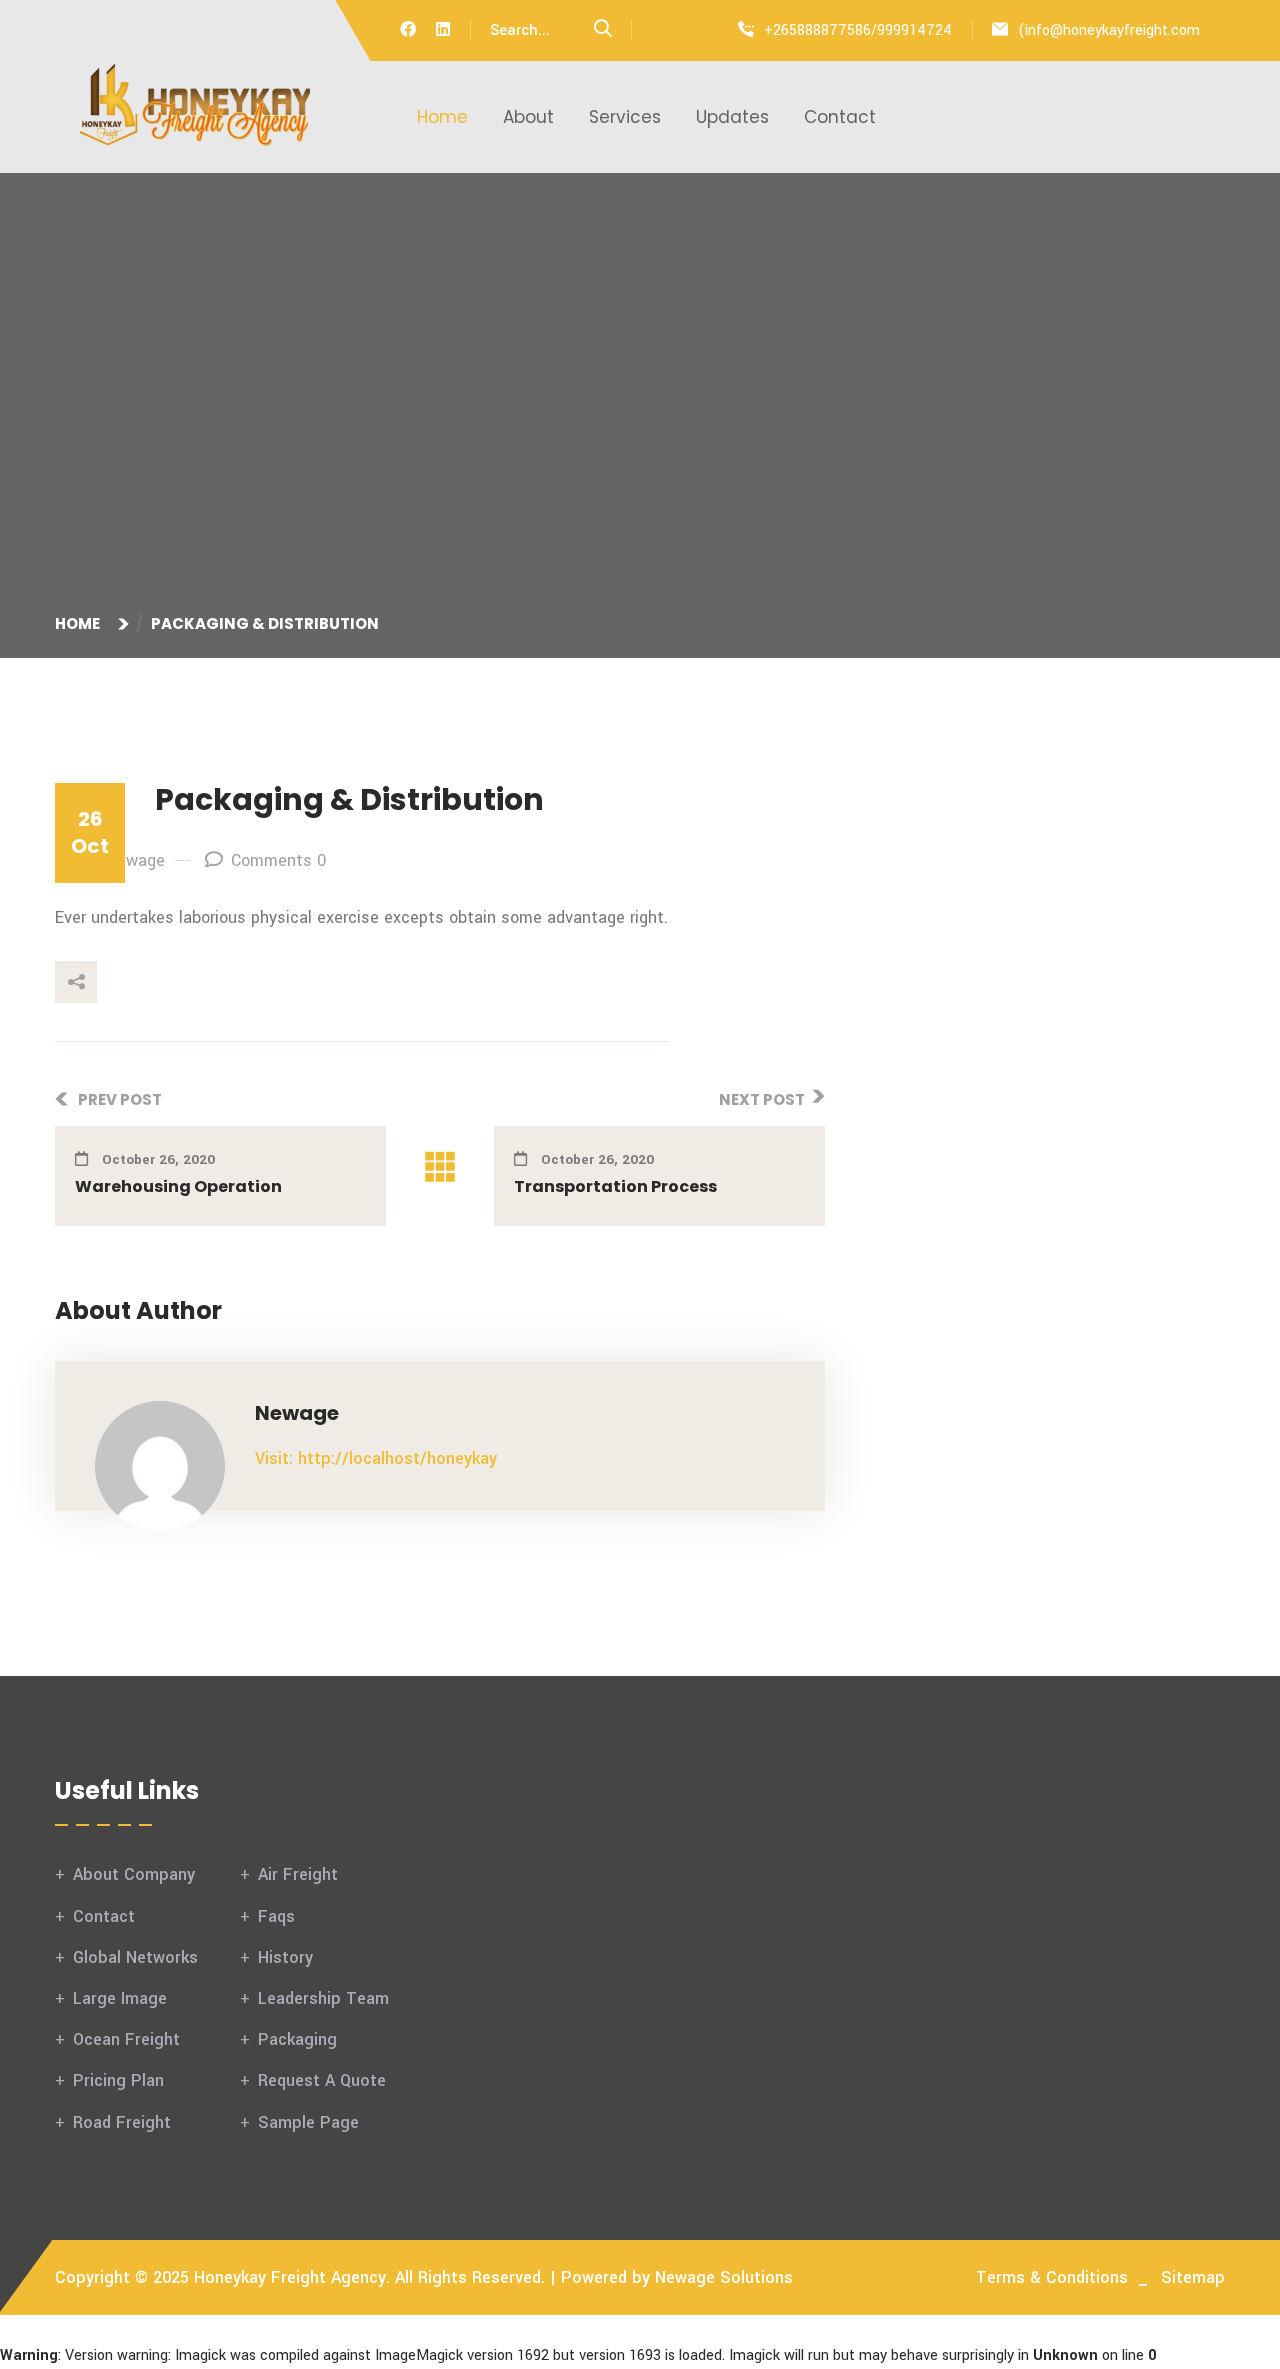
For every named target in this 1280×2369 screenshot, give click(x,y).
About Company (134, 1874)
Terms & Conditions (1052, 2277)
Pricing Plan (118, 2080)
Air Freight (298, 1874)
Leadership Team (323, 1998)
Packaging (297, 2039)
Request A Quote (322, 2080)
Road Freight (122, 2122)
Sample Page (308, 2122)
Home (442, 117)
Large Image (120, 1998)
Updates (732, 117)
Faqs (276, 1916)
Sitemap (1193, 2277)
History (285, 1957)
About (528, 117)
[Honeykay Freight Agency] (195, 104)
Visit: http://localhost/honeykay (376, 1458)
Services (625, 117)
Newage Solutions (724, 2277)
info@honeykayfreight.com (1112, 30)
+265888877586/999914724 (858, 30)
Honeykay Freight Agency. (292, 2277)
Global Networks (135, 1957)
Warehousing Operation (178, 1186)
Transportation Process (615, 1186)
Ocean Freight (126, 2039)
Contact (840, 117)
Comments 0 (278, 860)
